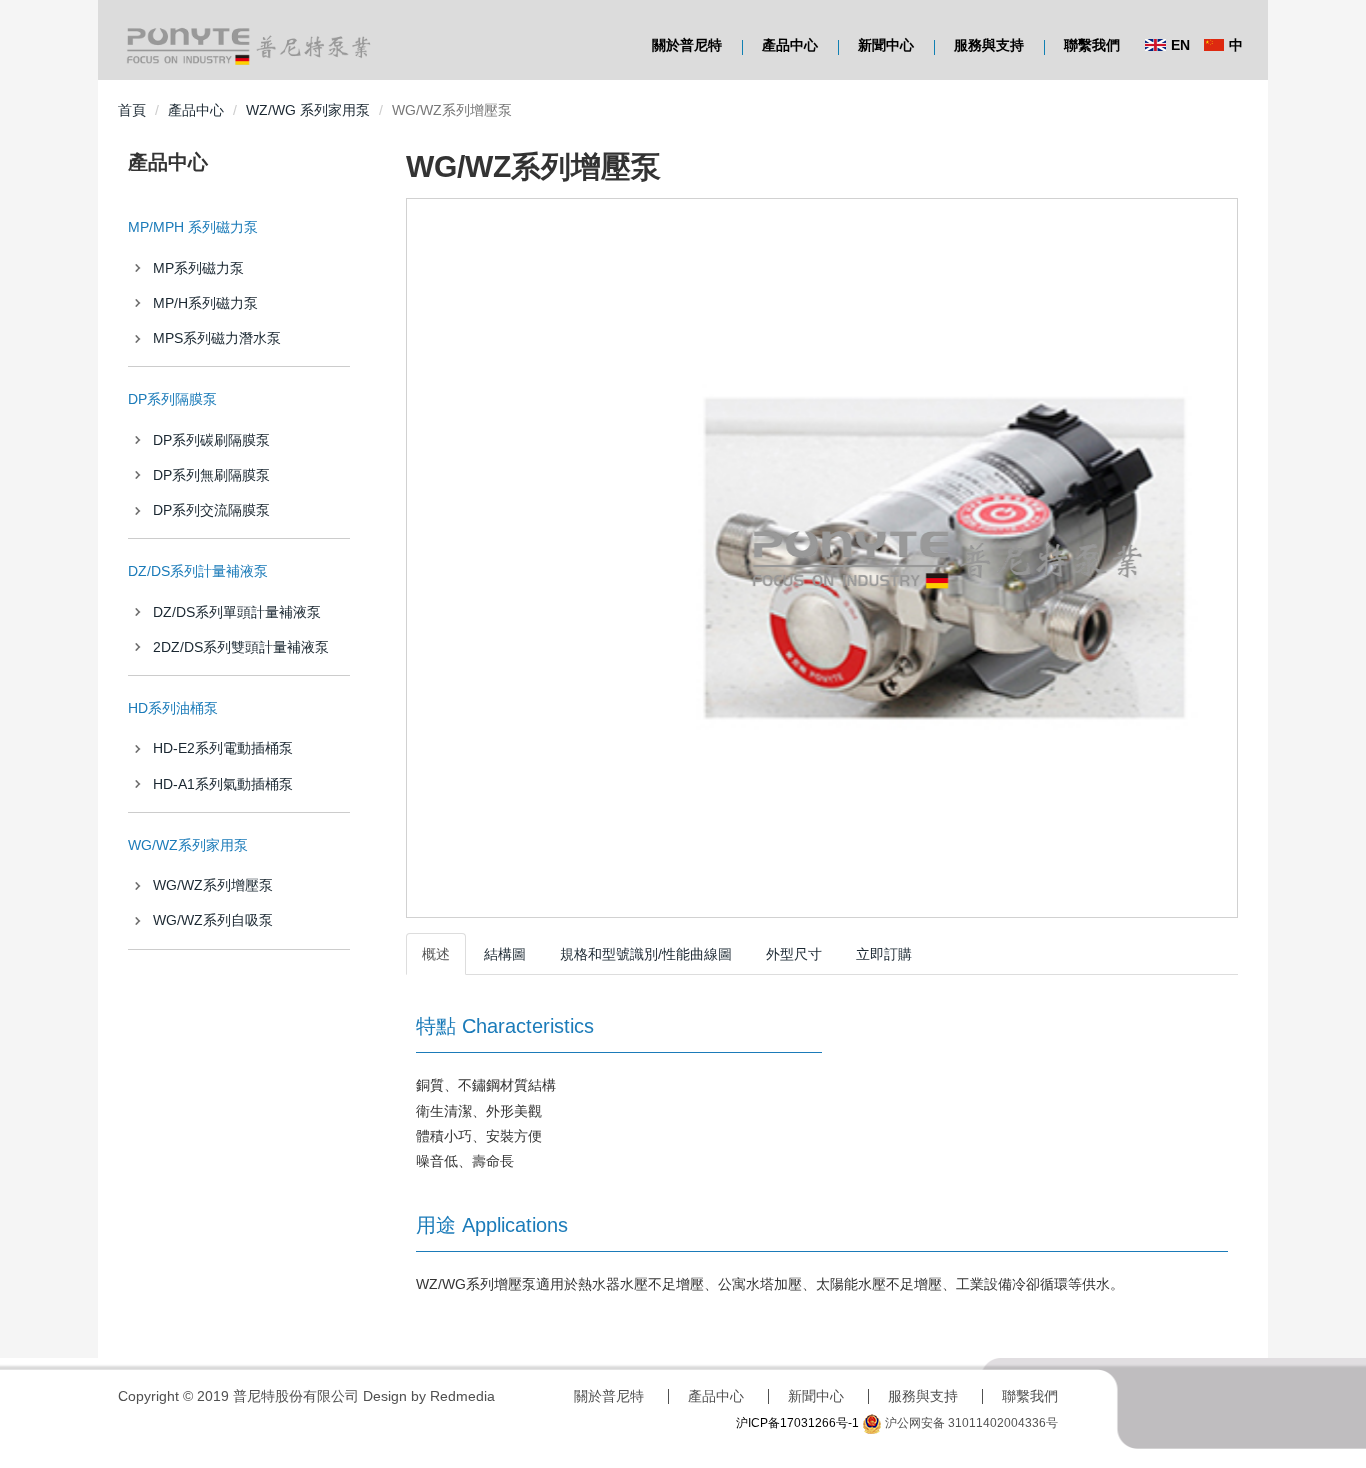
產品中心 (790, 45)
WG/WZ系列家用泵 (188, 845)
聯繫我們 (1092, 45)
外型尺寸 (794, 954)
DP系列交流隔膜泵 (211, 510)
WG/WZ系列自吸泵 (213, 920)
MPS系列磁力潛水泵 (217, 338)
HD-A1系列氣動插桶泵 (223, 784)
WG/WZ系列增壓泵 (213, 885)
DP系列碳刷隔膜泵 (211, 440)
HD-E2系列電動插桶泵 (223, 748)
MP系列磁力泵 (198, 268)
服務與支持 (989, 45)
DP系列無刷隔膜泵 (211, 475)
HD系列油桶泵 (173, 708)
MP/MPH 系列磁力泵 (193, 227)
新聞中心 (886, 45)
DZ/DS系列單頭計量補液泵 (237, 612)
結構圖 (505, 954)
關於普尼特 (687, 45)
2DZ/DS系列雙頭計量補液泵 (241, 647)
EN (1180, 45)
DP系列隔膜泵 (172, 399)
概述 (436, 954)
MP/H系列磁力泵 (205, 303)
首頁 (132, 110)
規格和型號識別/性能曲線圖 (646, 954)
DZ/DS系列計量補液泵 (198, 571)
